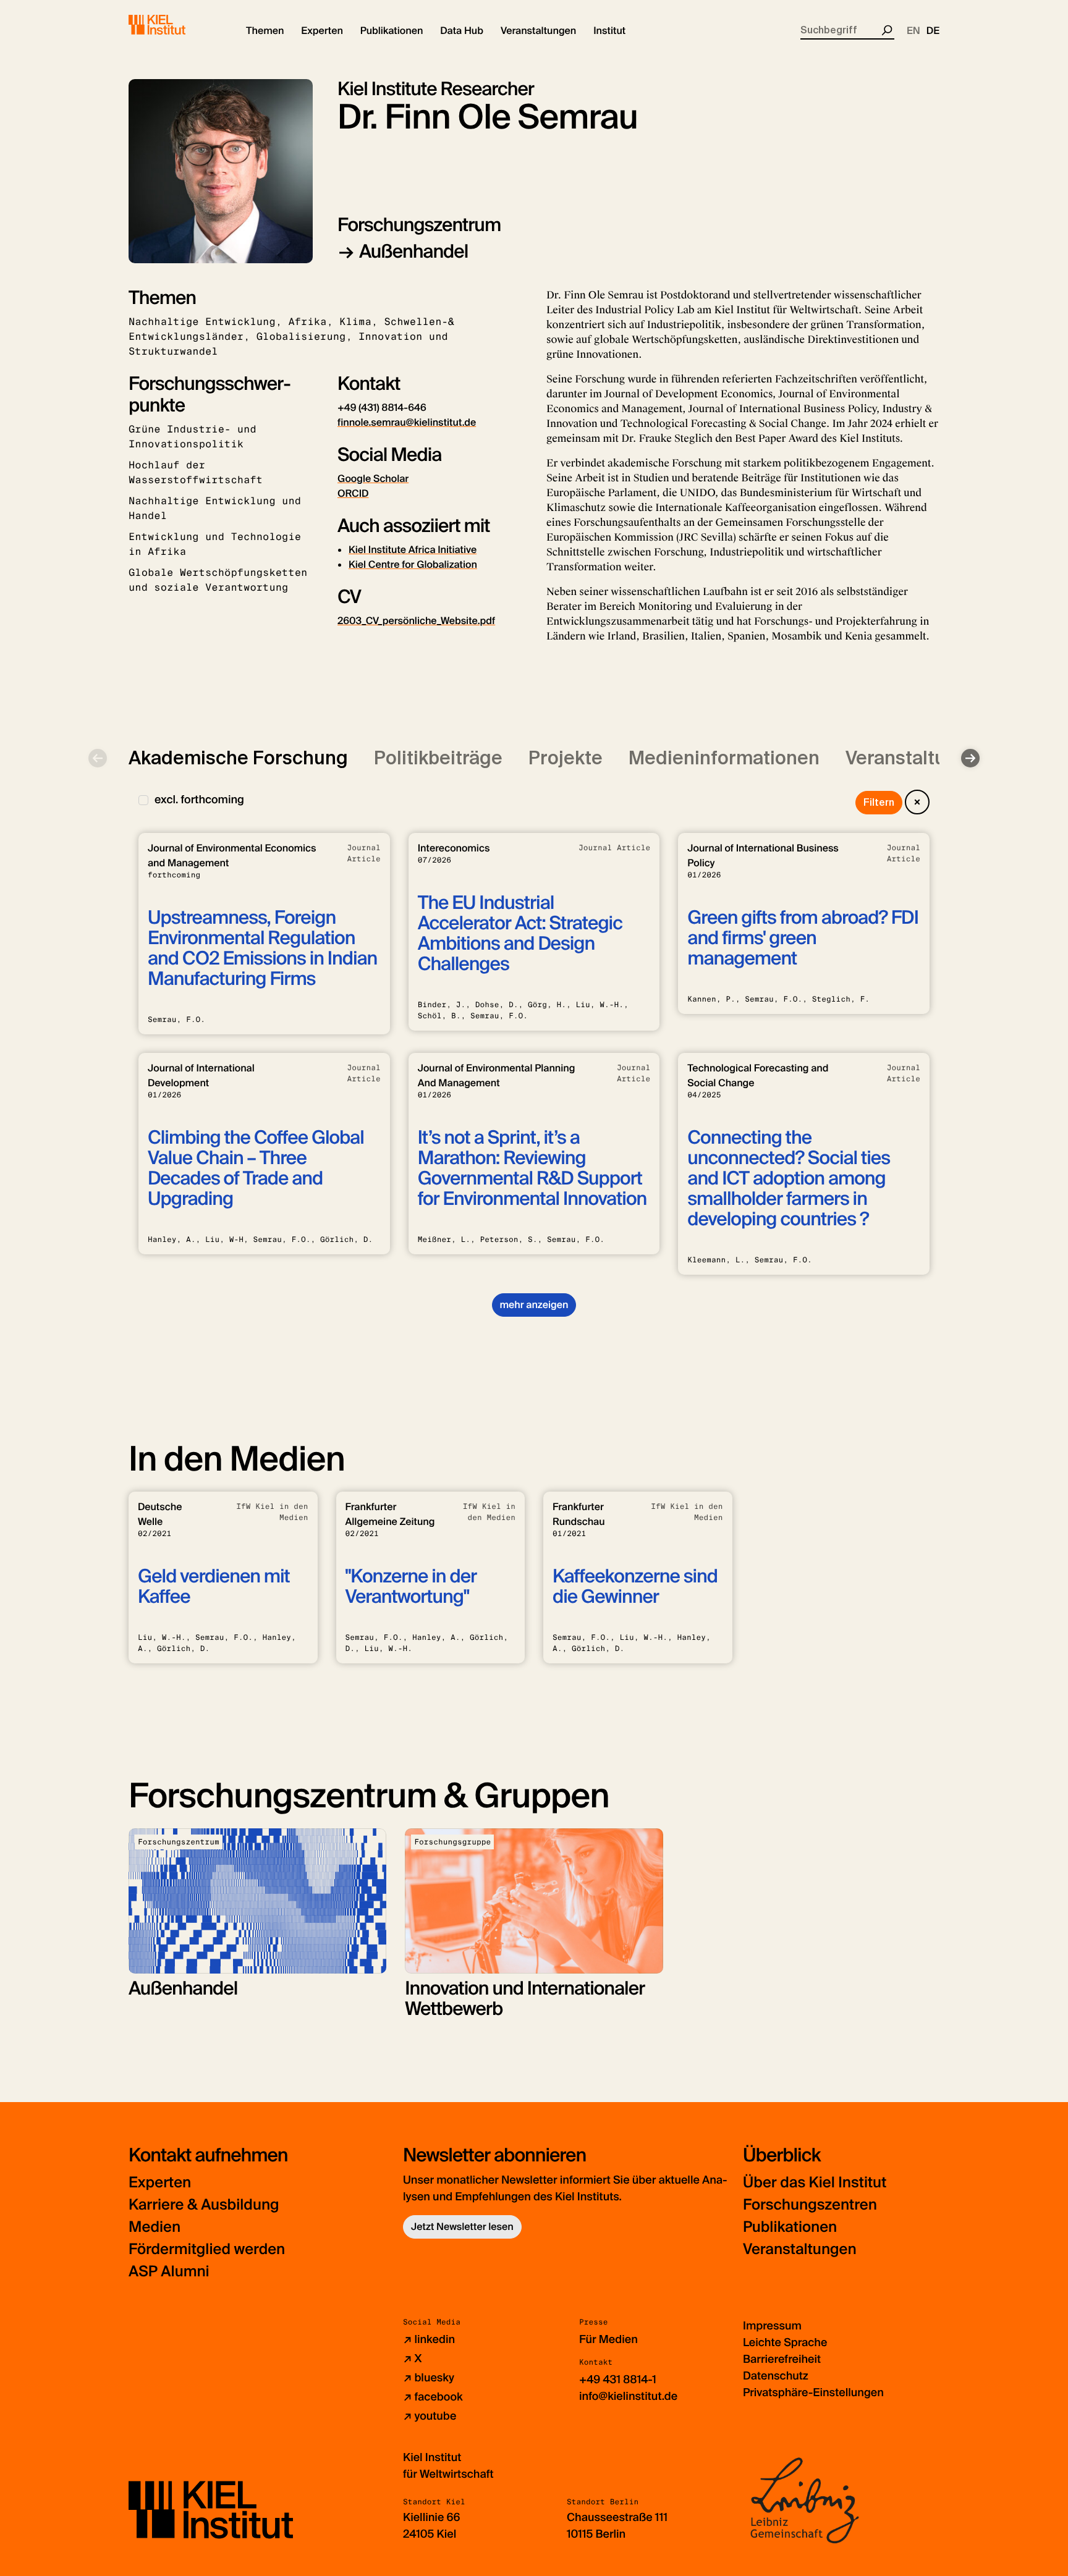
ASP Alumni (169, 2272)
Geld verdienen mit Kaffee (214, 1587)
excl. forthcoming (199, 800)
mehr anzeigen (534, 1305)
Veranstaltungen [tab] (918, 758)
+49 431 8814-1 (618, 2380)
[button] (265, 31)
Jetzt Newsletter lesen (462, 2227)
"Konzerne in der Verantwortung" (411, 1587)
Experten (160, 2183)
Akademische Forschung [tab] (238, 758)
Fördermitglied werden (207, 2249)
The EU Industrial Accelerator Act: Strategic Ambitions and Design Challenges (520, 934)
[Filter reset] (917, 802)
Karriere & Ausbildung (204, 2205)
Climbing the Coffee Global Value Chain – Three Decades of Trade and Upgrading (256, 1168)
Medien (155, 2227)
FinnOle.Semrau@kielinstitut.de (407, 422)
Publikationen (790, 2227)
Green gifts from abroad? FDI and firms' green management (803, 938)
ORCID (353, 493)
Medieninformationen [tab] (724, 758)
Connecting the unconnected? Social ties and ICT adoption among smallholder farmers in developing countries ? (789, 1179)
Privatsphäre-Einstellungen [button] (813, 2392)
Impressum (772, 2326)
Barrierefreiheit (782, 2359)
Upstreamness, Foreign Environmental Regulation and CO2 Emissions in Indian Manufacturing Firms (262, 948)
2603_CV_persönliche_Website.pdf (416, 621)
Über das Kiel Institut (815, 2183)
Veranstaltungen (800, 2249)
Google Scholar (373, 479)
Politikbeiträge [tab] (438, 758)
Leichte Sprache (785, 2342)
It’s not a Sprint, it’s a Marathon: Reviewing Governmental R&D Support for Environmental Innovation (532, 1168)
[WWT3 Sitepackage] (175, 25)
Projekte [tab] (566, 758)
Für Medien (608, 2339)
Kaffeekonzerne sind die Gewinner (635, 1587)
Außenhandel (413, 252)
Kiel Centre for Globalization (413, 564)
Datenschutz (776, 2376)
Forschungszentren (810, 2205)
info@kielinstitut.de (628, 2396)
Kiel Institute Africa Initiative (413, 550)
